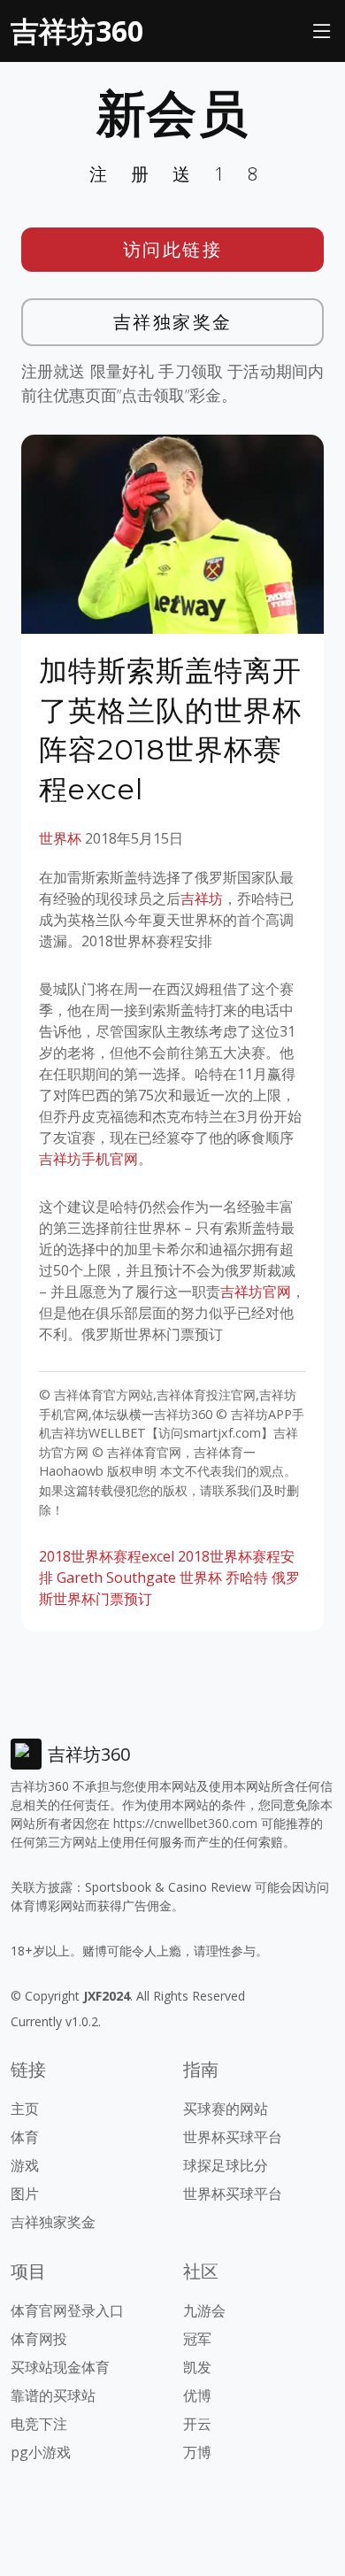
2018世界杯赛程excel (107, 1556)
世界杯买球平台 (233, 2137)
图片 (25, 2194)
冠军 (197, 2339)
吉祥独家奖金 (173, 322)
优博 (197, 2395)
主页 (25, 2109)
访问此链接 (173, 249)
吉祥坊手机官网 (88, 1159)
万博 (197, 2452)
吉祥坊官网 (256, 1292)
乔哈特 (247, 1577)
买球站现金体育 (60, 2367)
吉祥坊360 (77, 31)
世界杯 (60, 838)
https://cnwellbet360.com (185, 1823)
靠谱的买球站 (53, 2395)
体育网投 (39, 2339)
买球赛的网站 (226, 2109)
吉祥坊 (202, 899)
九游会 (204, 2310)
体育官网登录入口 (67, 2310)
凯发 (197, 2367)
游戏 (25, 2165)
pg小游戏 (41, 2452)
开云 (197, 2424)
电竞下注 (39, 2424)
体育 (25, 2137)
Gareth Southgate (116, 1577)
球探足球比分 (226, 2165)
